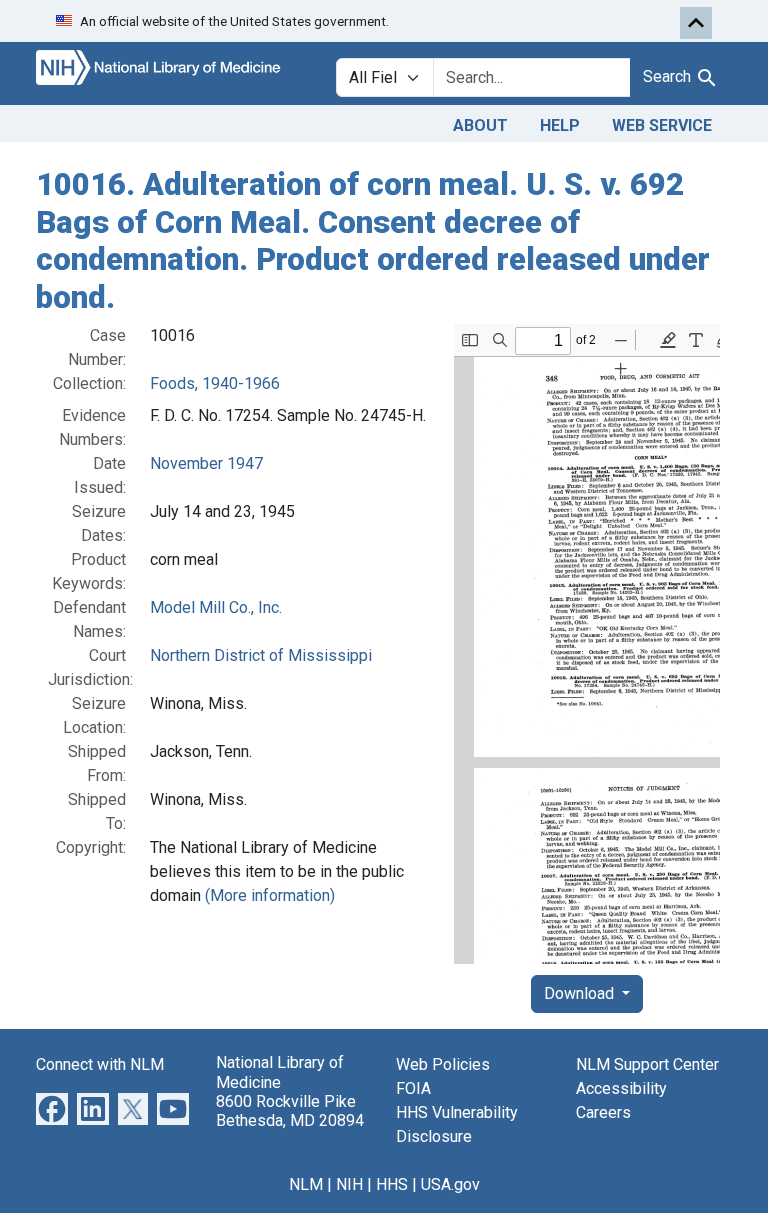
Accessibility (621, 1088)
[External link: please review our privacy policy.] (52, 1108)
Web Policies (443, 1064)
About (480, 125)
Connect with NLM (100, 1064)
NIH (349, 1184)
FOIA (413, 1088)
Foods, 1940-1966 (215, 383)
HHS (392, 1184)
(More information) (270, 895)
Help (560, 125)
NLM (306, 1184)
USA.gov (450, 1184)
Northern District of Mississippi (261, 655)
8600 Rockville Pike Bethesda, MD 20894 (290, 1111)
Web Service (662, 125)
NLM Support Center (647, 1064)
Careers (603, 1112)
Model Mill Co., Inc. (216, 607)
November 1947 (206, 463)
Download (581, 993)
